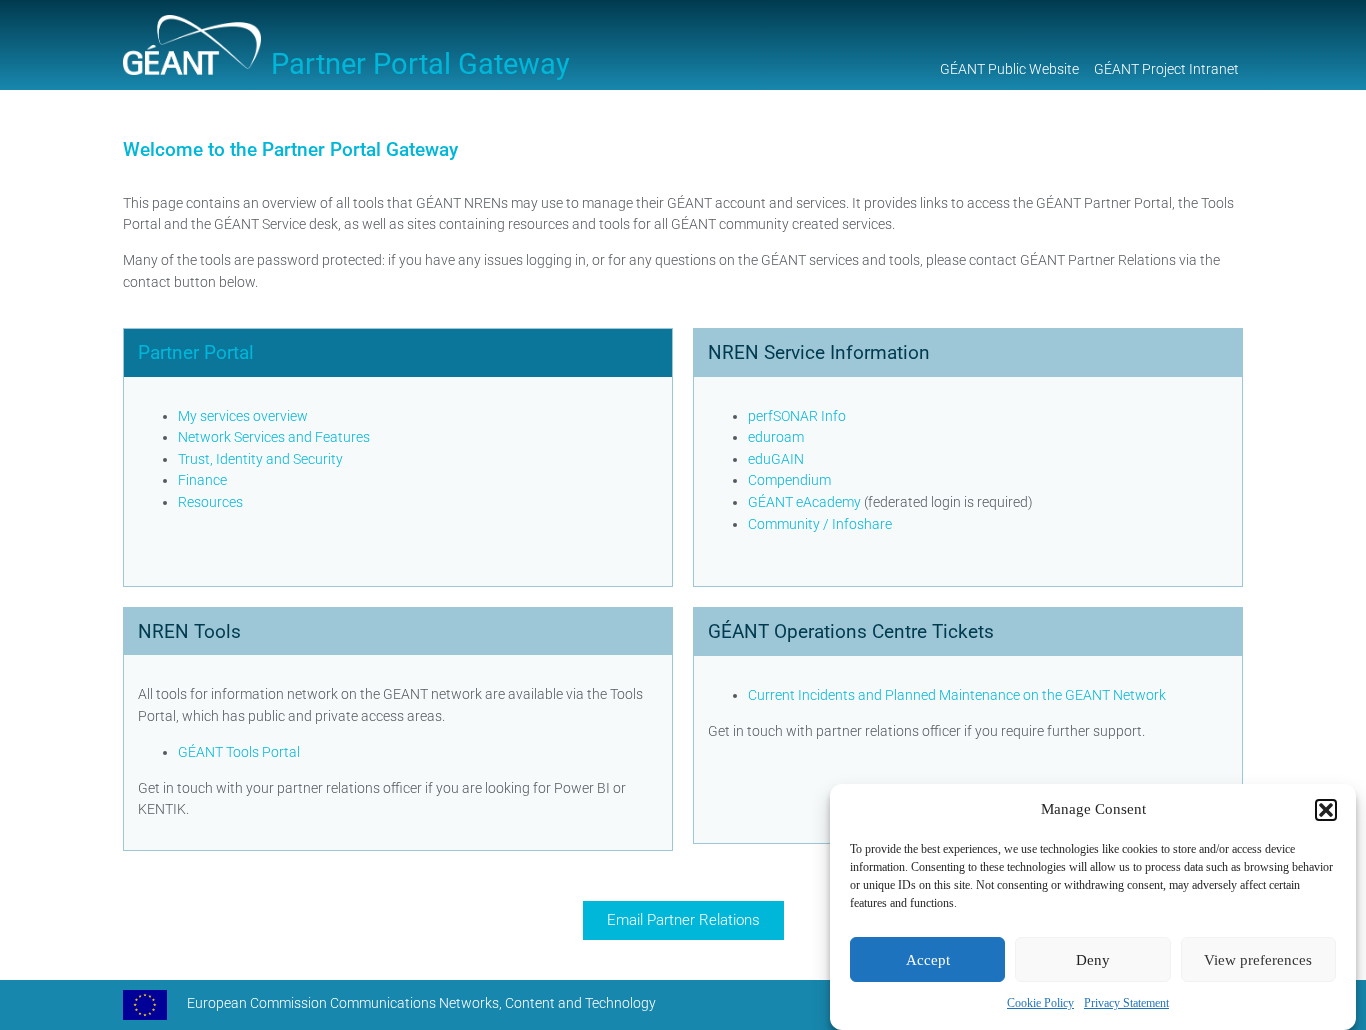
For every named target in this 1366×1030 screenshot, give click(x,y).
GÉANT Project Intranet (1166, 69)
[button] (1326, 810)
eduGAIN (776, 459)
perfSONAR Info (797, 416)
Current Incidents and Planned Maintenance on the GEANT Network (957, 695)
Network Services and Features (274, 437)
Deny (1093, 960)
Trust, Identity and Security (260, 459)
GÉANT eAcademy (804, 502)
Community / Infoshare (820, 524)
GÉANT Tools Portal (239, 752)
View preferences (1258, 960)
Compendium (789, 480)
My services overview (243, 416)
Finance (202, 480)
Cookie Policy (1040, 1003)
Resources (210, 502)
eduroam (776, 437)
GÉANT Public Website (1009, 69)
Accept (928, 960)
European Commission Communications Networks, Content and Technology (421, 1003)
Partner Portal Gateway (420, 64)
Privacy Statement (1126, 1003)
